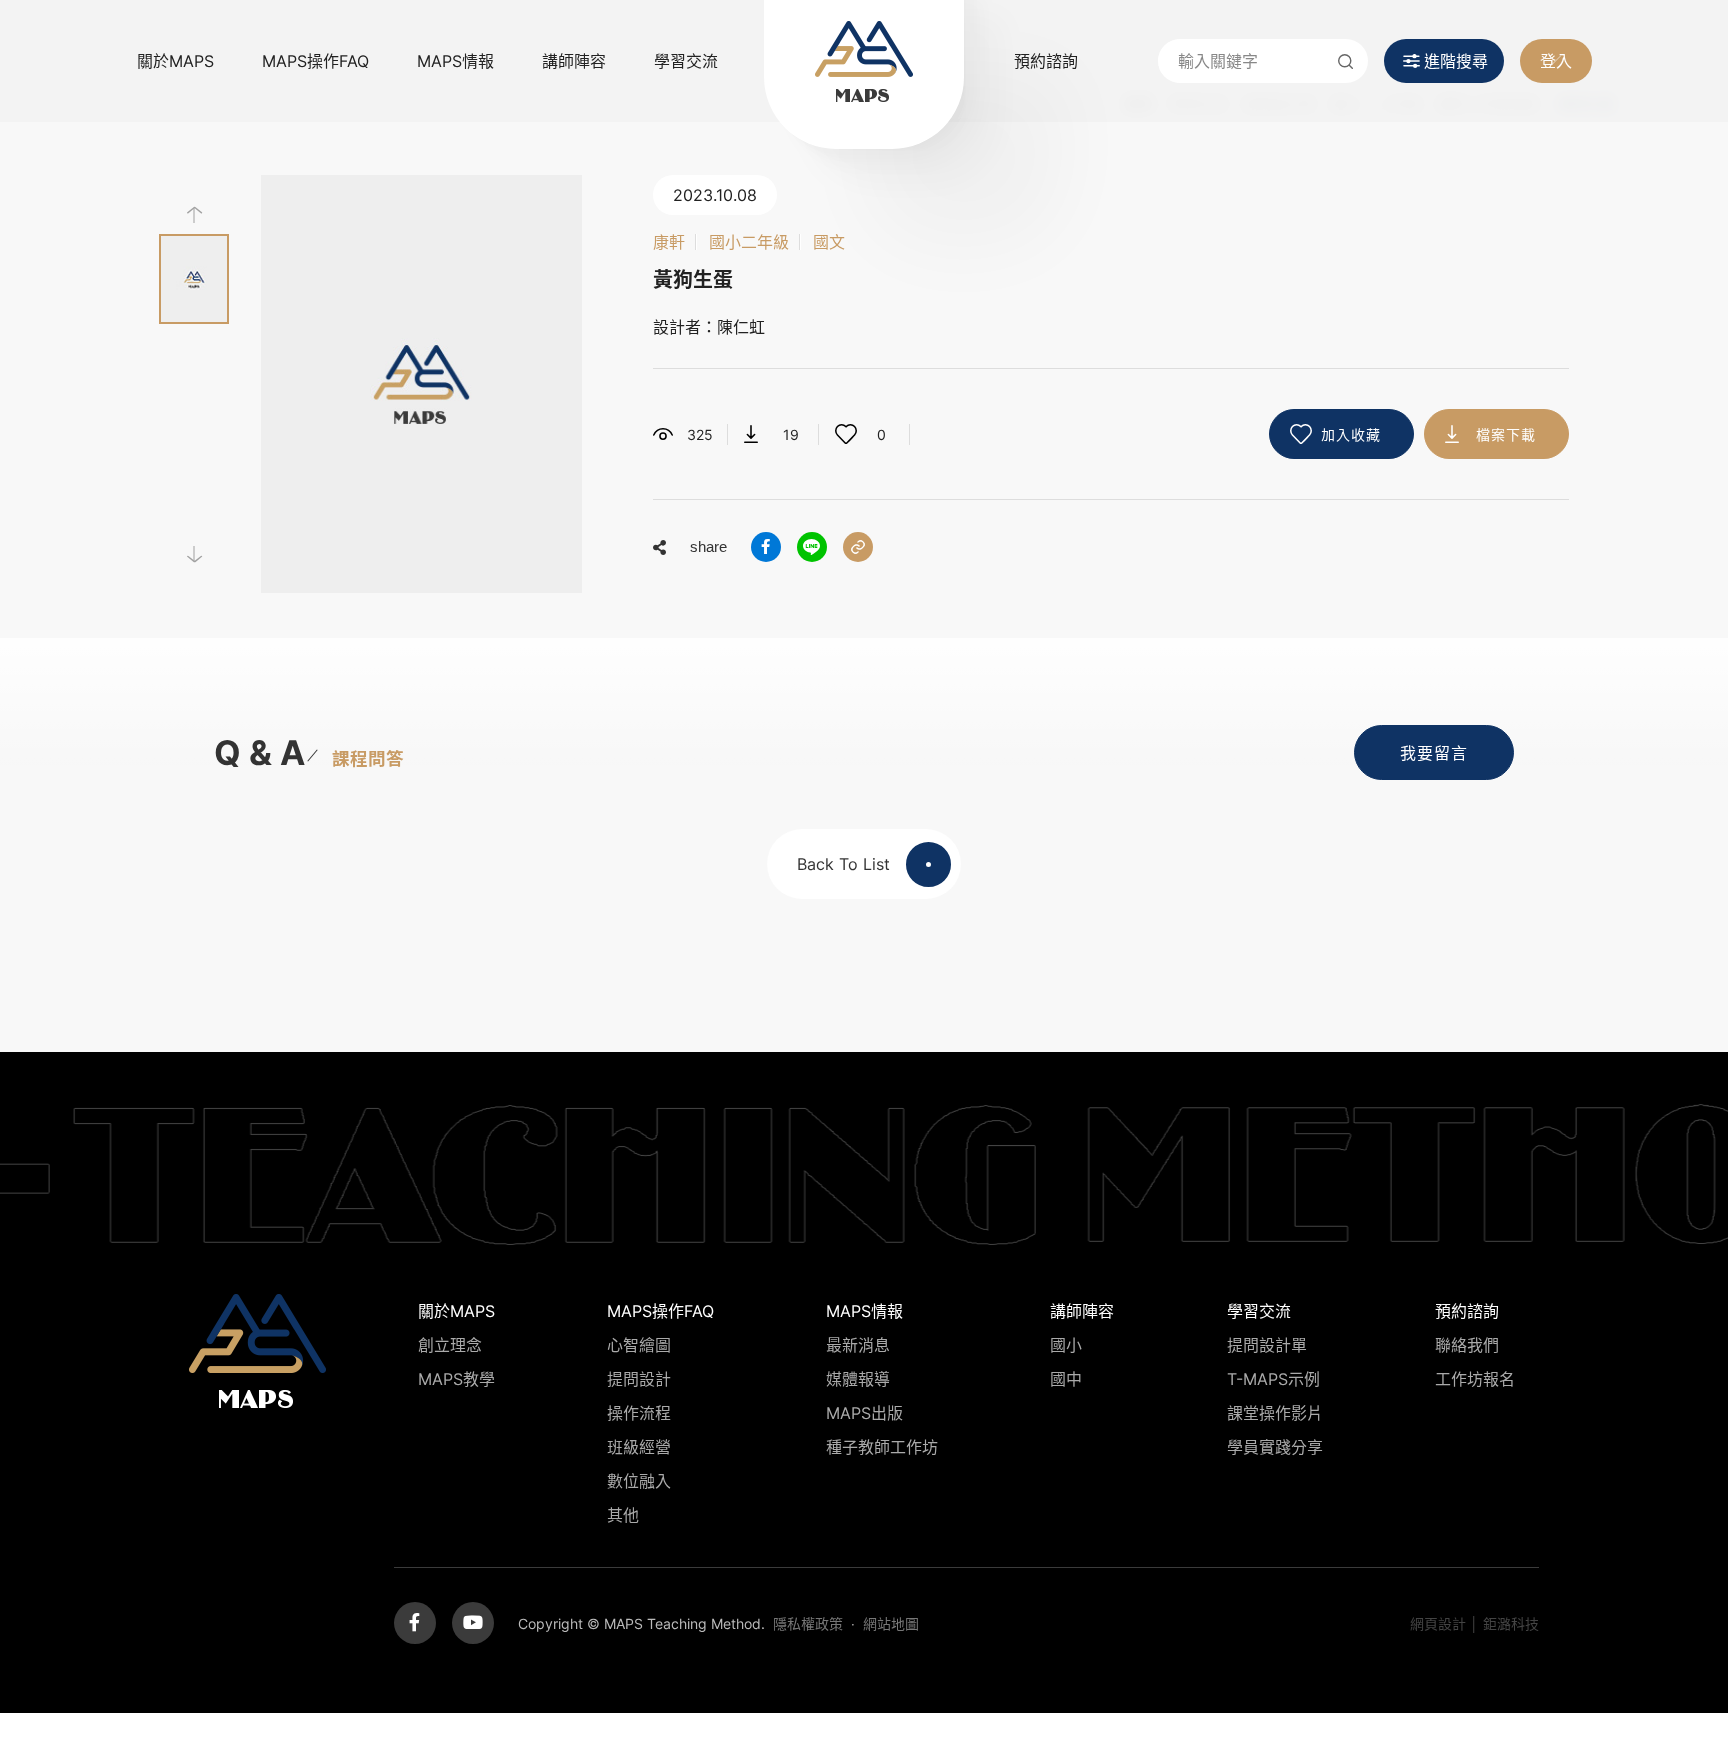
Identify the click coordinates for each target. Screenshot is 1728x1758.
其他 (623, 1515)
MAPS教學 (456, 1379)
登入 (1556, 61)
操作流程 (639, 1413)
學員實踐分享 (1275, 1447)
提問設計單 (1267, 1345)
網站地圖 (891, 1623)
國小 (1066, 1345)
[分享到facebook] (766, 547)
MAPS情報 (455, 61)
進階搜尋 (1456, 61)
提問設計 (639, 1379)
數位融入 (639, 1481)
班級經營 (639, 1447)
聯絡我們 (1467, 1345)
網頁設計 (1438, 1623)
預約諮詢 (1046, 61)
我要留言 (1434, 753)
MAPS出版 (864, 1413)
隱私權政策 (808, 1623)
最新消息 (858, 1345)
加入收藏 (1351, 434)
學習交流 (686, 61)
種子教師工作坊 (882, 1447)
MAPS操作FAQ (315, 61)
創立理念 (450, 1345)
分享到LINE (812, 547)
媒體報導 (858, 1379)
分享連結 (858, 547)
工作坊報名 (1475, 1379)
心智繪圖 (639, 1345)
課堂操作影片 (1275, 1413)
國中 (1066, 1379)
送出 (1346, 61)
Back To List (843, 864)
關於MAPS (175, 61)
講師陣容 (574, 61)
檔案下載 (1506, 434)
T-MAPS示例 (1273, 1379)
